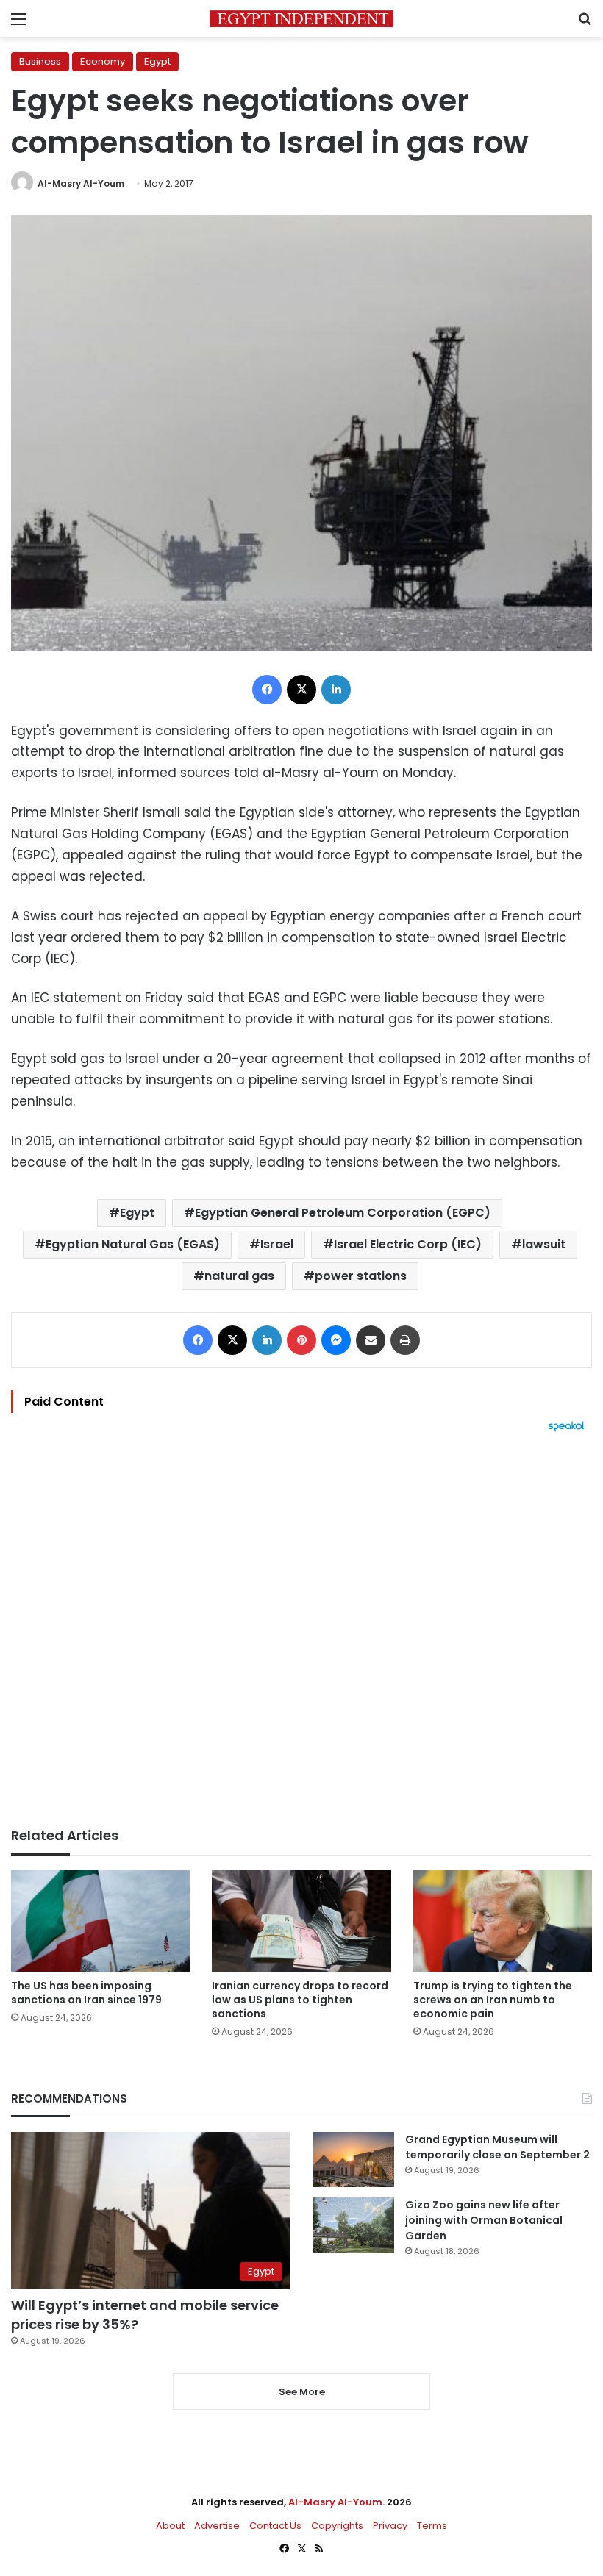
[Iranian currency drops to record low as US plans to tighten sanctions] (301, 1921)
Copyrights (337, 2526)
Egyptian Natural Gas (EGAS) (133, 1244)
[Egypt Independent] (301, 19)
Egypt (157, 61)
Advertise (217, 2526)
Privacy (390, 2526)
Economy (103, 61)
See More (302, 2392)
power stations (361, 1276)
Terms (432, 2526)
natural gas (239, 1276)
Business (40, 61)
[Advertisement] (301, 1630)
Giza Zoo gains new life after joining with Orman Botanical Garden (484, 2220)
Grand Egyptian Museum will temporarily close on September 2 (497, 2147)
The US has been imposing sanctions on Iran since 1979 (86, 1993)
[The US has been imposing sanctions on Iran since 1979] (100, 1921)
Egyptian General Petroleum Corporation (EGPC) (343, 1213)
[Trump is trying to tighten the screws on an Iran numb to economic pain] (503, 1921)
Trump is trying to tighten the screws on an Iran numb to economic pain (493, 2000)
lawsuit (544, 1244)
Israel (277, 1244)
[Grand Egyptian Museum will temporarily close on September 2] (354, 2160)
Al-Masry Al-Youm (81, 183)
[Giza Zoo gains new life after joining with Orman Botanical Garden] (354, 2225)
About (170, 2526)
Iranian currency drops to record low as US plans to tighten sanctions (300, 2000)
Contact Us (275, 2526)
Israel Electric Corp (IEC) (408, 1244)
